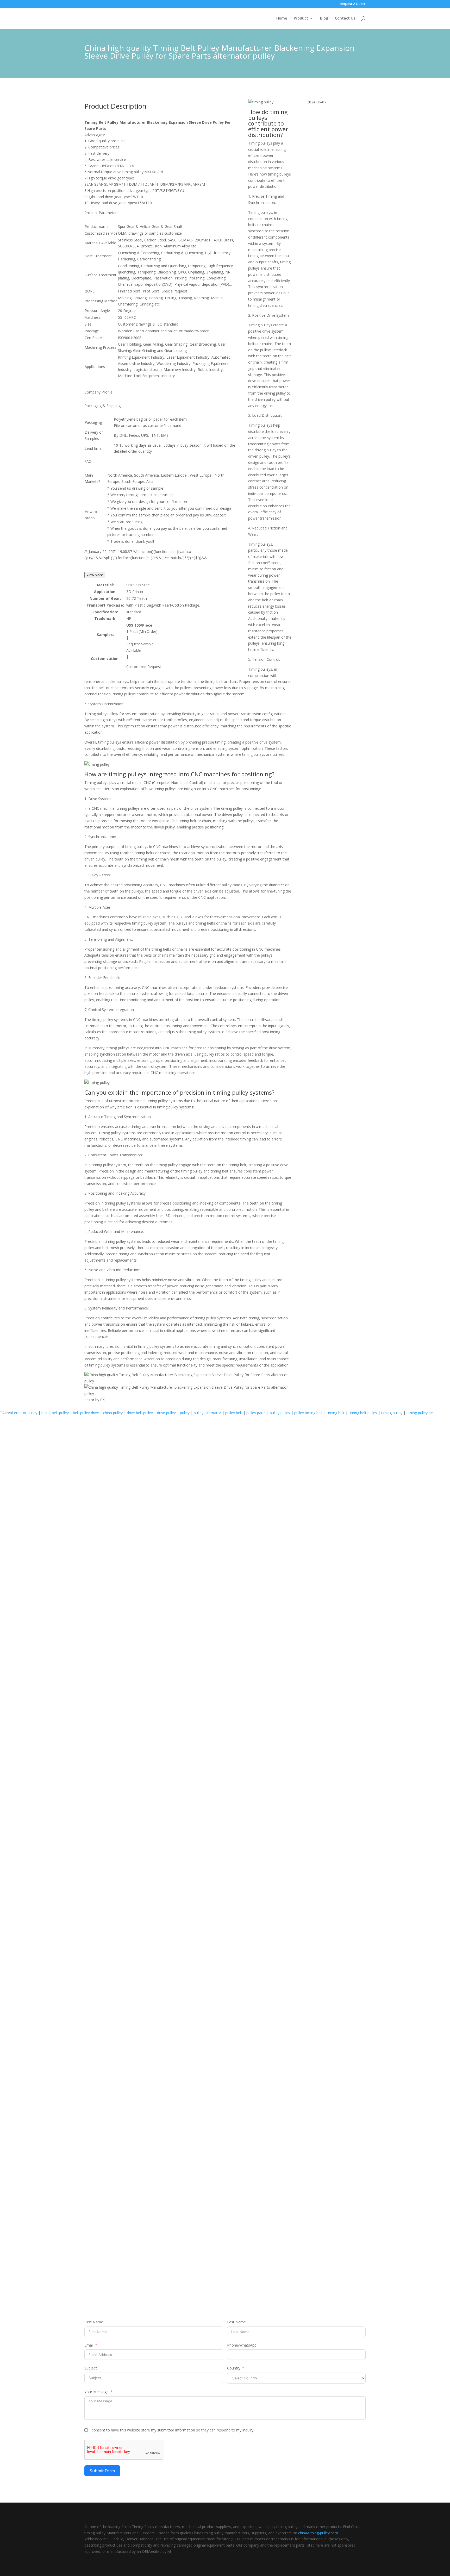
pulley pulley (280, 1413)
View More (95, 575)
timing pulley (392, 1413)
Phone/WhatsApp (242, 2345)
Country (234, 2368)
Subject (91, 2368)
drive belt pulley (140, 1413)
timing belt (336, 1413)
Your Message (96, 2392)
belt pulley (60, 1413)
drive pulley (166, 1413)
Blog (324, 18)
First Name (94, 2322)
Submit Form (102, 2471)
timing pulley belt (421, 1413)
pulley (185, 1413)
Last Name (236, 2322)
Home (282, 18)
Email (89, 2345)
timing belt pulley (363, 1413)
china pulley (113, 1413)
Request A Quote (353, 4)
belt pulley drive (86, 1413)
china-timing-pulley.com (318, 2533)
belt (45, 1413)
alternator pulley (24, 1413)
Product (301, 18)
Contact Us (345, 18)
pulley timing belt (308, 1413)
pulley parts (256, 1413)
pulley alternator (207, 1413)
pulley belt (234, 1413)
